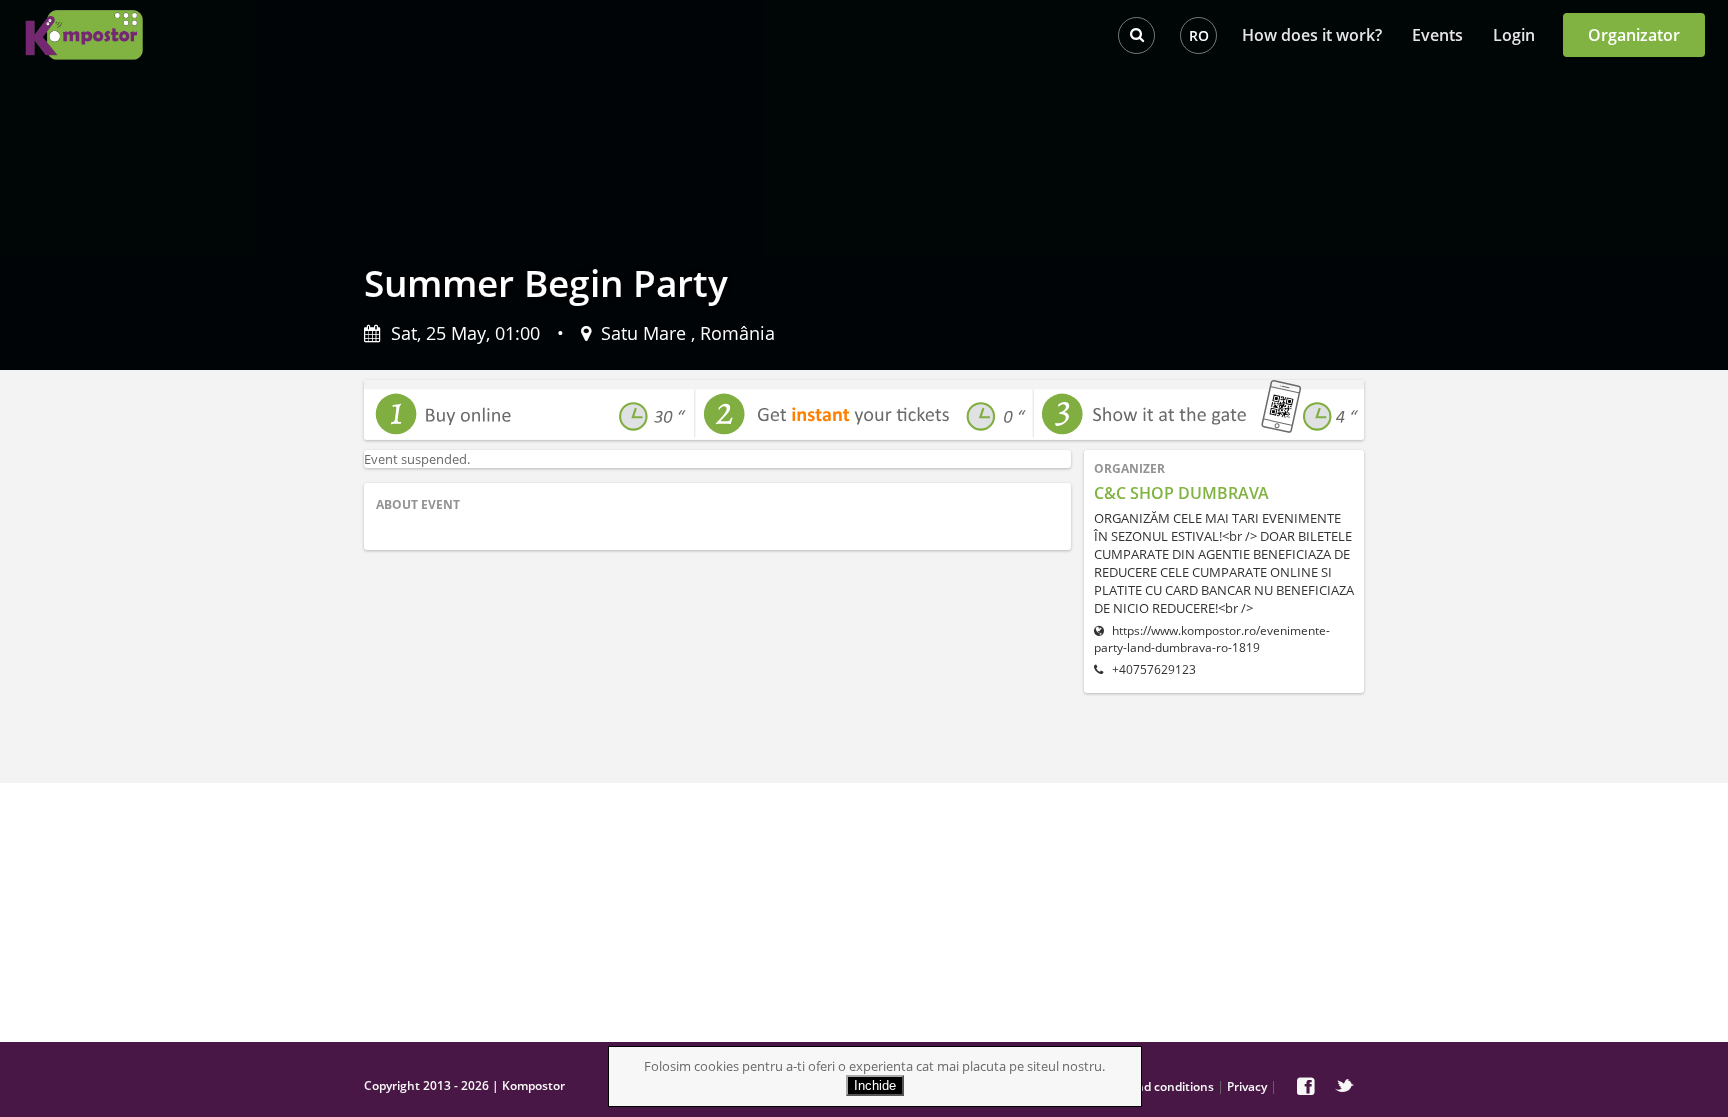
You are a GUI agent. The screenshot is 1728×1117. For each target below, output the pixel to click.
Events (1437, 35)
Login (1514, 35)
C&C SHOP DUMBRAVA (1181, 493)
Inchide (875, 1085)
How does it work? (1312, 35)
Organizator (1634, 35)
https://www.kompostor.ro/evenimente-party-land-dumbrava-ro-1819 (1212, 639)
